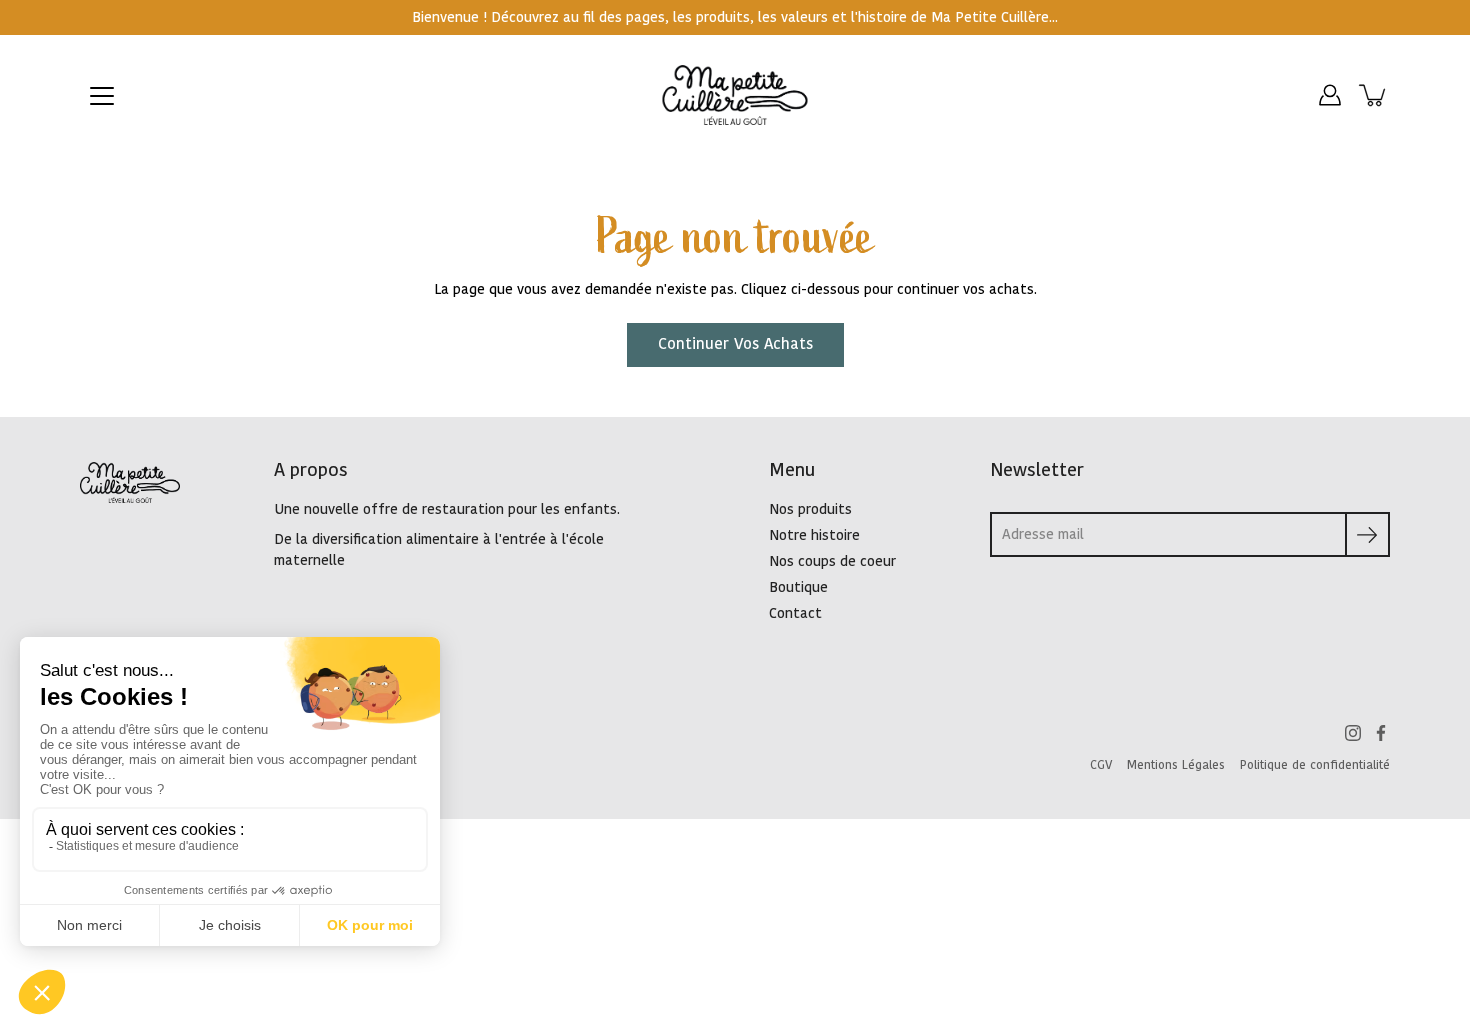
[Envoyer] (1367, 534)
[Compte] (1330, 95)
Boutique (798, 587)
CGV (1101, 765)
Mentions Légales (1176, 765)
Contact (795, 613)
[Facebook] (1381, 733)
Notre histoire (814, 535)
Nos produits (810, 509)
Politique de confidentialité (1315, 765)
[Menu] (102, 96)
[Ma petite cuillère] (735, 95)
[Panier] (1374, 95)
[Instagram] (1353, 733)
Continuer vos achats (735, 344)
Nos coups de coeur (832, 561)
